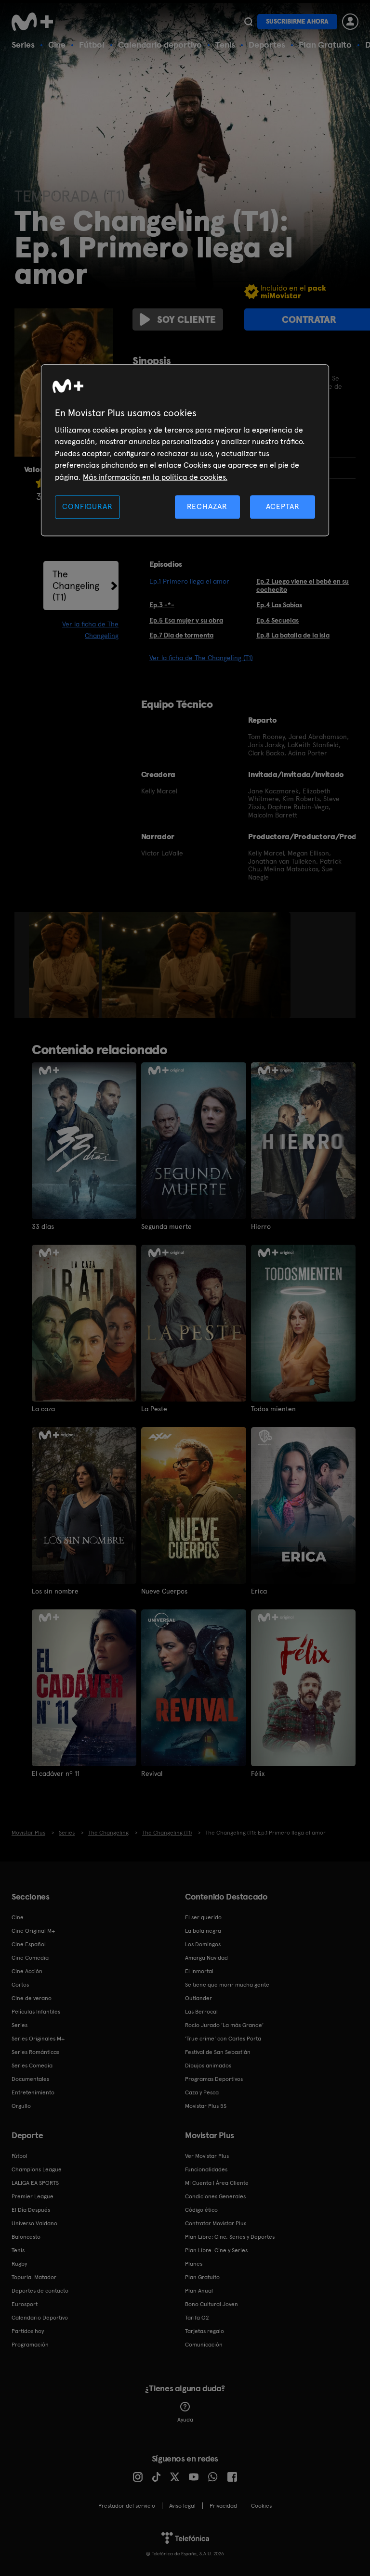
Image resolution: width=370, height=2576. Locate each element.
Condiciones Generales (215, 2196)
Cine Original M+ (33, 1931)
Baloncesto (26, 2237)
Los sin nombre (55, 1591)
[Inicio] (36, 22)
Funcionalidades (206, 2169)
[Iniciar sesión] (350, 22)
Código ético (201, 2210)
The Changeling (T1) (76, 586)
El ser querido (203, 1917)
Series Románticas (35, 2052)
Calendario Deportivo (40, 2318)
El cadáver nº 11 (56, 1773)
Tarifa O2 (197, 2318)
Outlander (198, 1998)
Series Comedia (32, 2066)
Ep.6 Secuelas (277, 620)
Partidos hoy (28, 2331)
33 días (43, 1226)
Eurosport (25, 2304)
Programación (30, 2345)
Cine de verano (32, 1998)
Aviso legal (182, 2506)
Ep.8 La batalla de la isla (293, 635)
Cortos (20, 1985)
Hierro (261, 1226)
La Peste (154, 1409)
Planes (194, 2264)
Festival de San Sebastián (218, 2052)
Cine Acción (27, 1971)
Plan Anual (199, 2291)
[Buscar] (248, 22)
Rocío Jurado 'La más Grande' (224, 2025)
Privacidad (223, 2506)
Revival (152, 1773)
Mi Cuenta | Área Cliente (217, 2183)
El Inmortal (199, 1971)
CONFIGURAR (87, 506)
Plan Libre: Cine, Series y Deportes (230, 2237)
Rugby (19, 2264)
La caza (43, 1409)
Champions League (37, 2169)
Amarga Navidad (206, 1958)
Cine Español (29, 1944)
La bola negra (203, 1931)
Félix (258, 1773)
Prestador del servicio (127, 2506)
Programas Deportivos (214, 2079)
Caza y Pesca (202, 2092)
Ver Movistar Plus (207, 2156)
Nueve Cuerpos (164, 1591)
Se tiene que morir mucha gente (227, 1985)
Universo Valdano (34, 2223)
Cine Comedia (30, 1958)
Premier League (33, 2196)
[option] (65, 965)
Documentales (30, 2079)
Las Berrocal (201, 2012)
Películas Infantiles (36, 2012)
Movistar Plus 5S (206, 2106)
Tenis (225, 45)
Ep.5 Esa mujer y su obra (186, 620)
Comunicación (204, 2345)
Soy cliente (186, 319)
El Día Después (31, 2210)
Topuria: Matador (34, 2277)
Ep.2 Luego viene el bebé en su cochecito (303, 585)
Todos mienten (273, 1409)
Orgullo (21, 2106)
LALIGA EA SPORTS (35, 2183)
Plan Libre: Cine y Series (216, 2250)
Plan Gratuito (325, 45)
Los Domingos (203, 1944)
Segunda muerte (166, 1226)
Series (23, 45)
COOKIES (261, 2506)
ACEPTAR (283, 506)
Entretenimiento (33, 2092)
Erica (259, 1591)
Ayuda (185, 2420)
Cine (57, 45)
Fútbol (92, 45)
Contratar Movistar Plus (216, 2223)
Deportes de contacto (40, 2291)
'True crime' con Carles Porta (223, 2039)
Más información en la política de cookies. (155, 477)
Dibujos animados (208, 2066)
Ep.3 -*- (162, 605)
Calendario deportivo (160, 45)
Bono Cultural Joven (211, 2304)
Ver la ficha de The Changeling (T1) (201, 658)
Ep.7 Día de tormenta (181, 635)
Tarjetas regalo (205, 2331)
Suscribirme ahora (297, 21)
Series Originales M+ (38, 2039)
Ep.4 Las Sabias (279, 605)
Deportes (267, 45)
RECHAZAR (207, 506)
